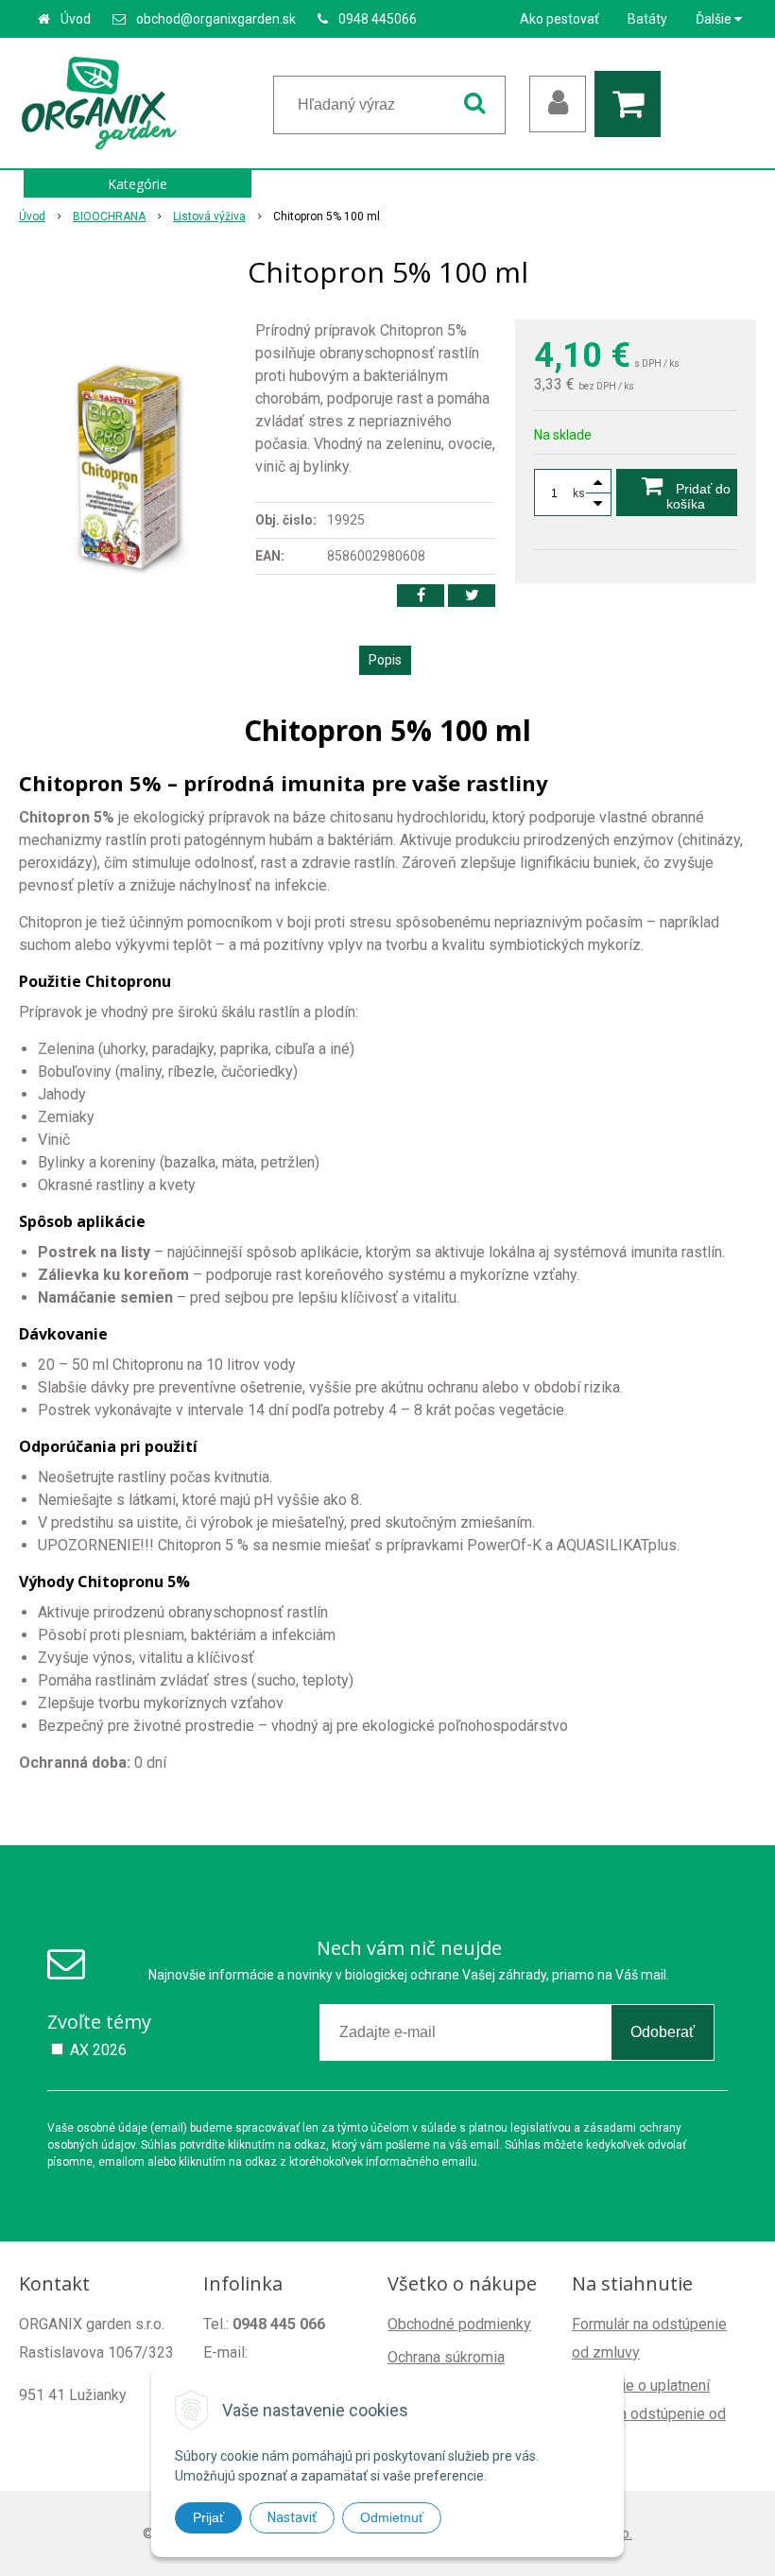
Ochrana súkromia (446, 2357)
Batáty (647, 19)
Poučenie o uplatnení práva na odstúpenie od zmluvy (649, 2414)
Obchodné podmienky (459, 2324)
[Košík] (632, 104)
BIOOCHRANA (109, 216)
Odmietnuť (392, 2517)
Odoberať (663, 2032)
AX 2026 (98, 2050)
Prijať (208, 2517)
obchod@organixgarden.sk (216, 19)
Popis (385, 660)
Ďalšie (715, 19)
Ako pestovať (560, 19)
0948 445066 (378, 19)
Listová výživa (209, 216)
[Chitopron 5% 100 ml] (129, 461)
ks (579, 493)
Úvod (76, 19)
